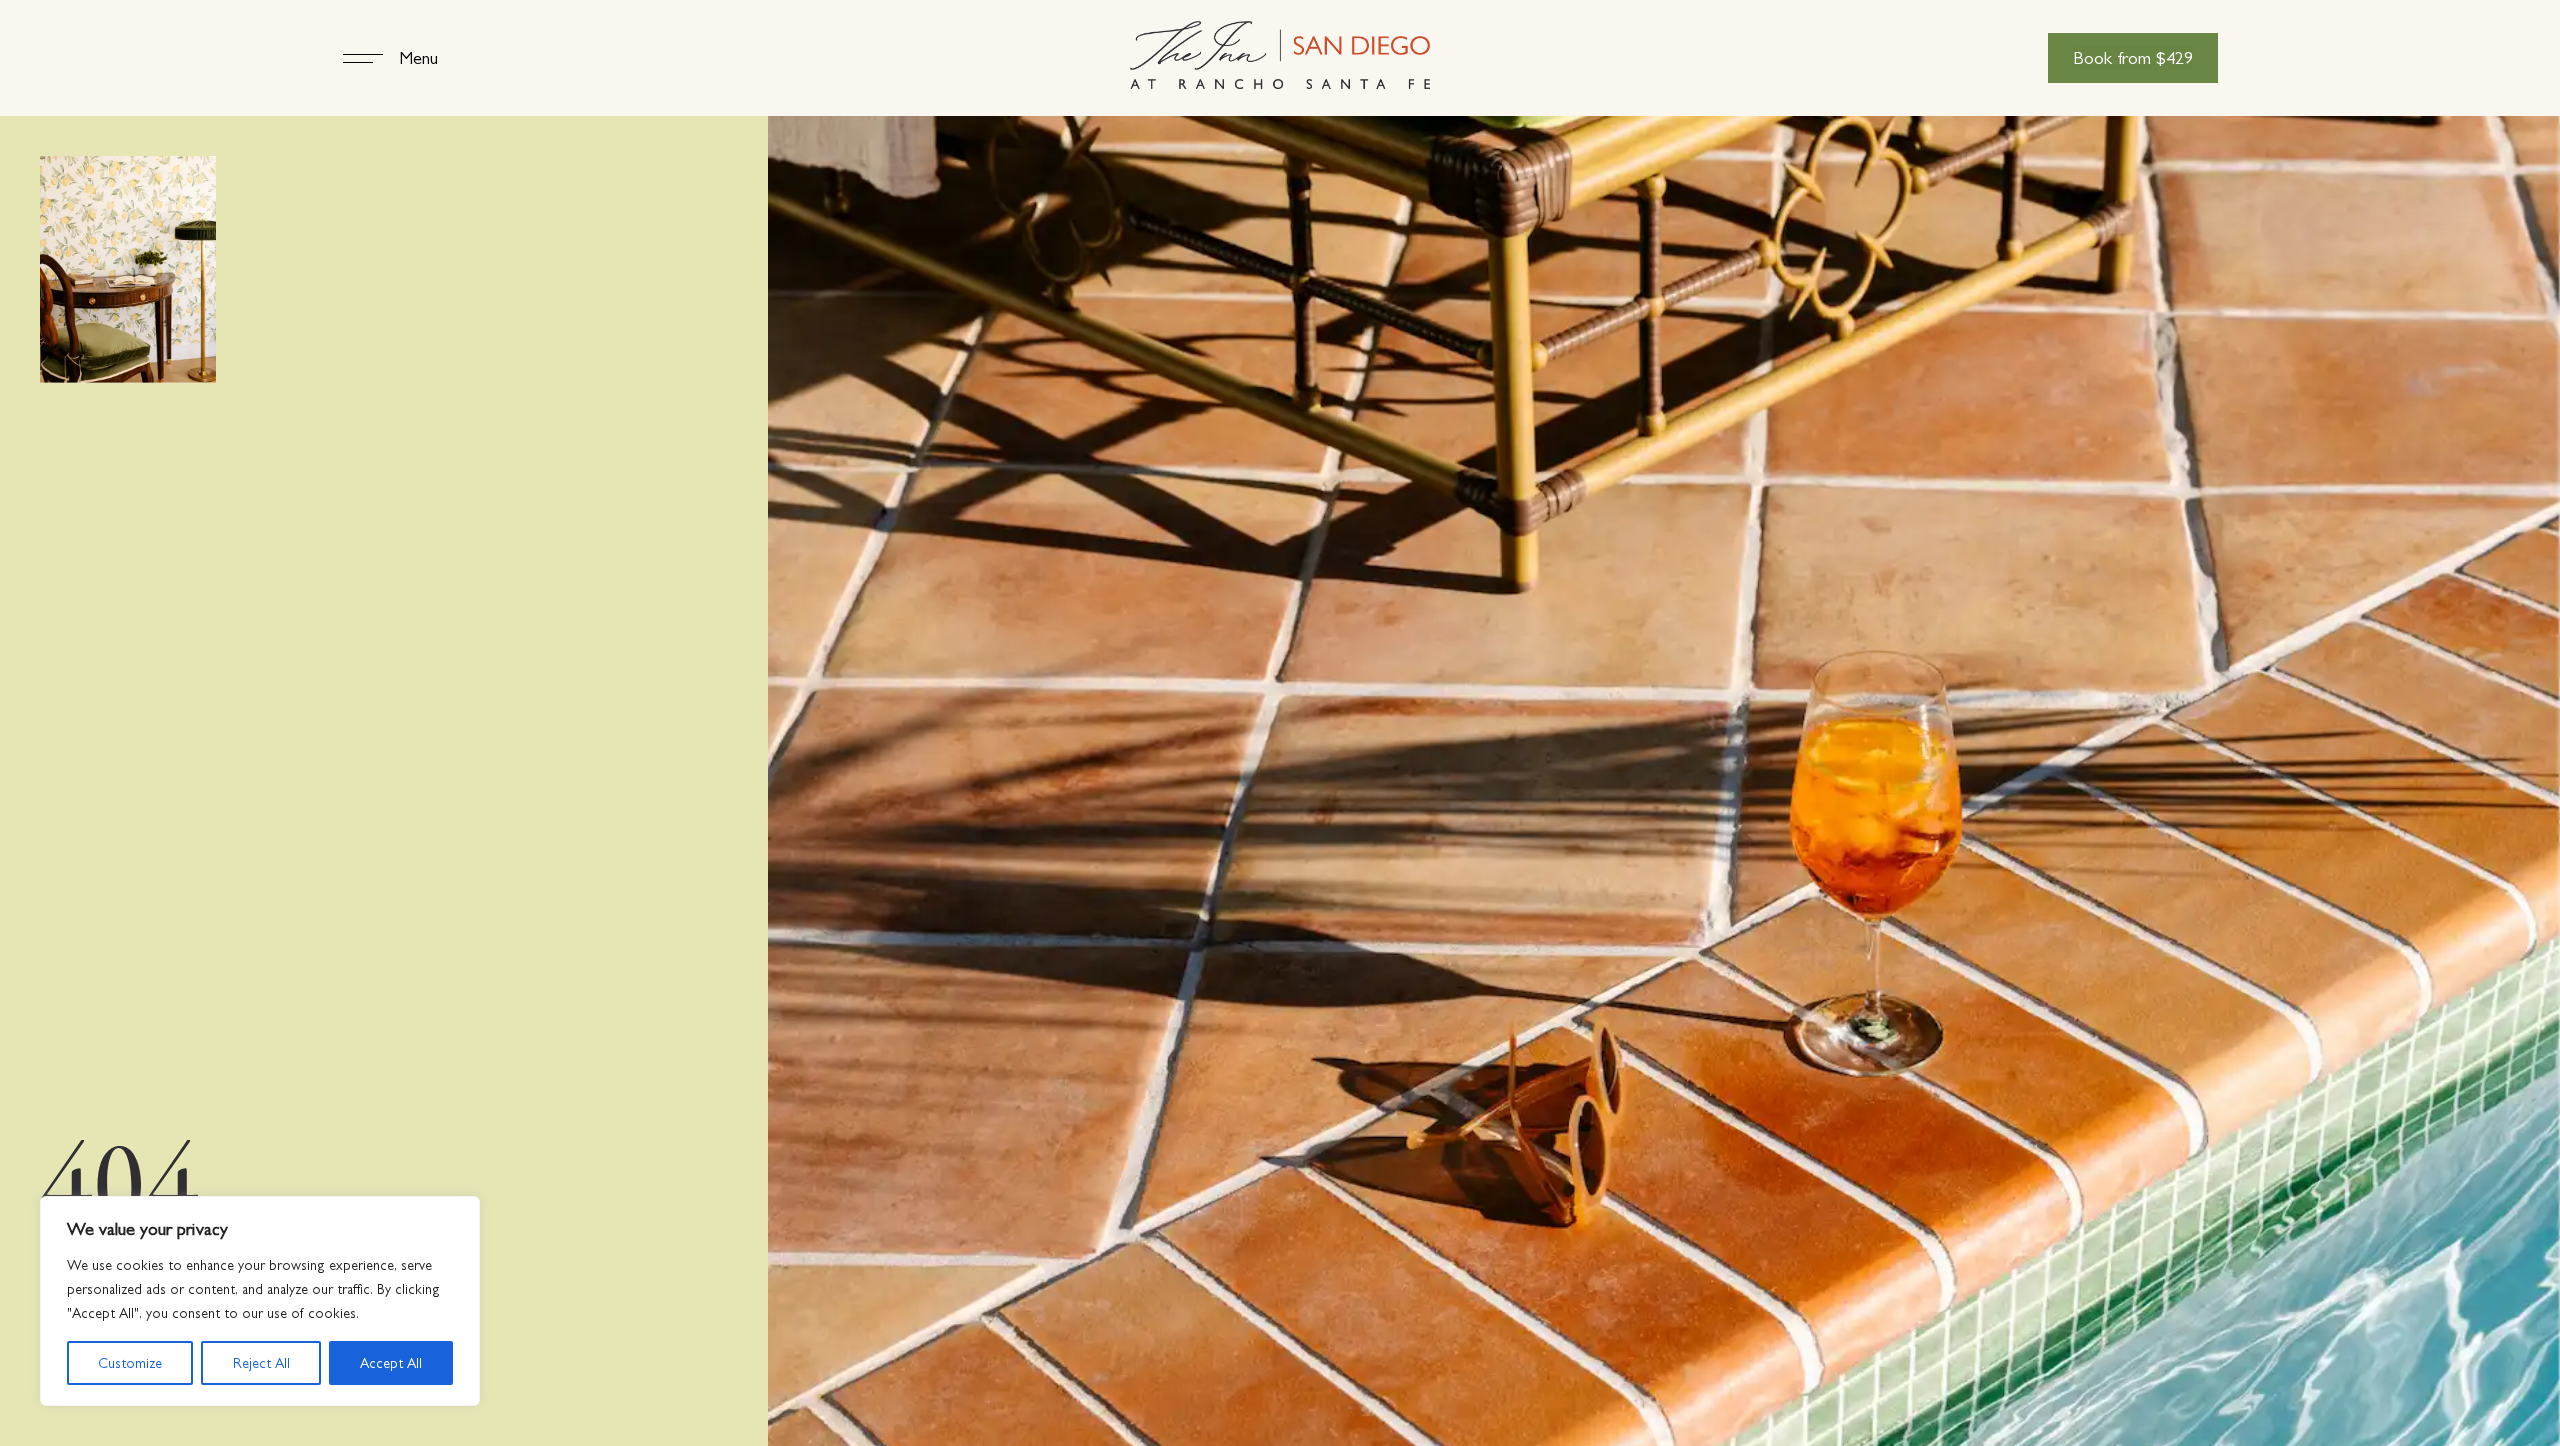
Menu (418, 58)
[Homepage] (1280, 58)
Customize (130, 1363)
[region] (260, 1301)
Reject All (261, 1363)
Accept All (391, 1363)
